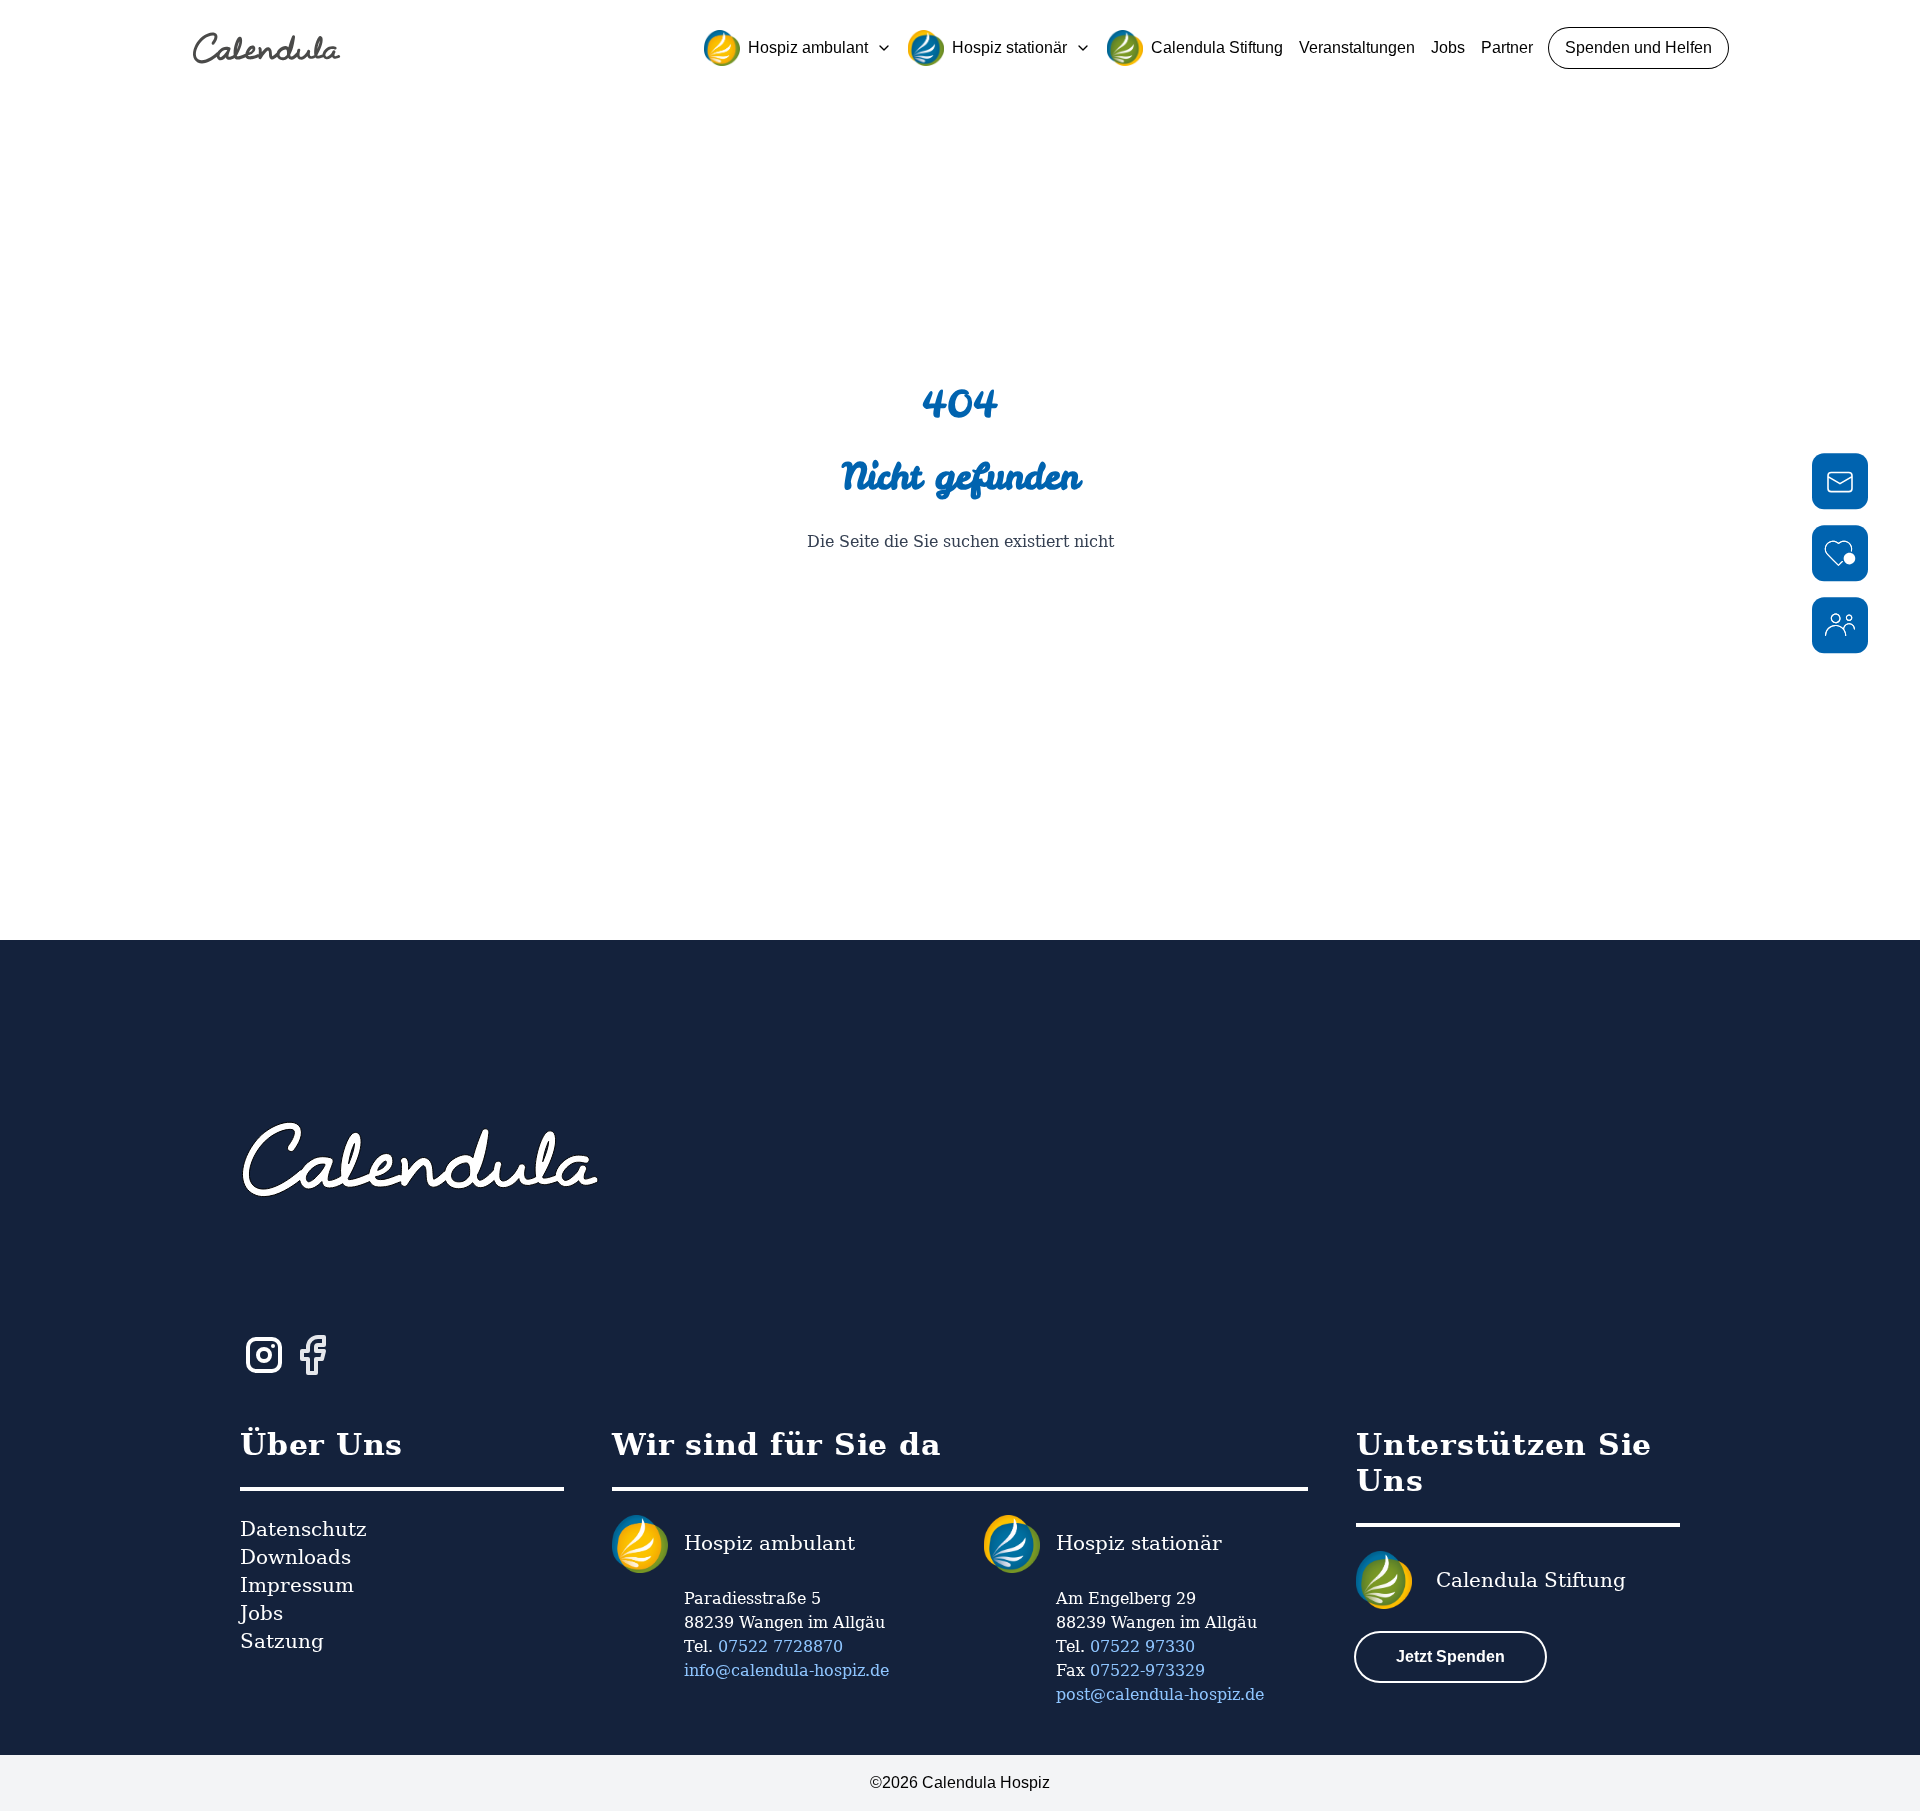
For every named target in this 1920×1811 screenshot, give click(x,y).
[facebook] (312, 1355)
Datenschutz (303, 1529)
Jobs (1448, 47)
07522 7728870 (780, 1646)
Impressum (297, 1585)
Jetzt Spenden (1450, 1656)
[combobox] (798, 48)
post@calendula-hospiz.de (1160, 1694)
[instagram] (264, 1355)
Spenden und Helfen (1638, 47)
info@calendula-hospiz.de (786, 1670)
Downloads (295, 1557)
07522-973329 (1147, 1670)
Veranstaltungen (1357, 47)
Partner (1507, 47)
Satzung (282, 1641)
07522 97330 (1142, 1646)
